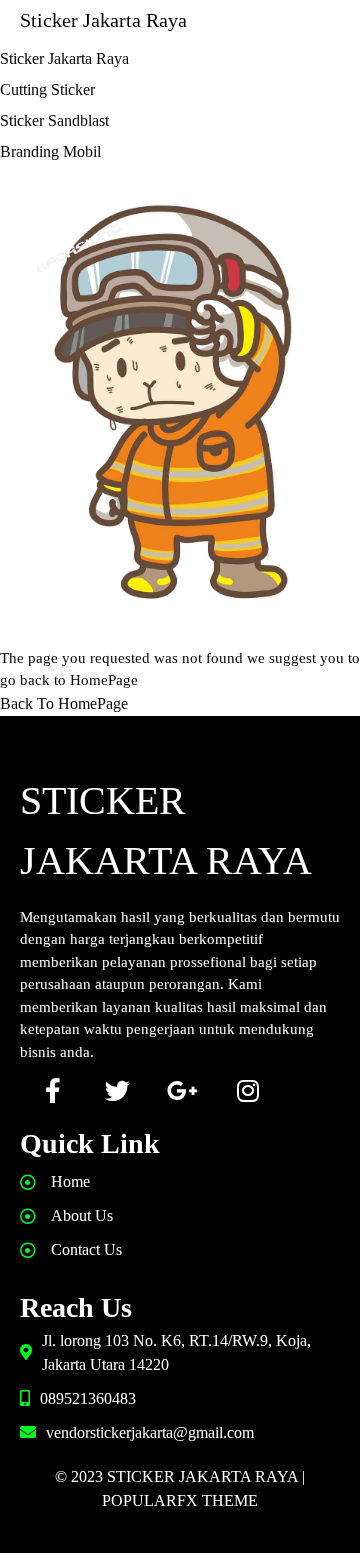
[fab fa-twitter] (117, 1090)
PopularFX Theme (180, 1500)
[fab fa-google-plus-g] (182, 1090)
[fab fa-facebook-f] (52, 1090)
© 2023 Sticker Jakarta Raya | (180, 1476)
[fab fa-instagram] (247, 1090)
